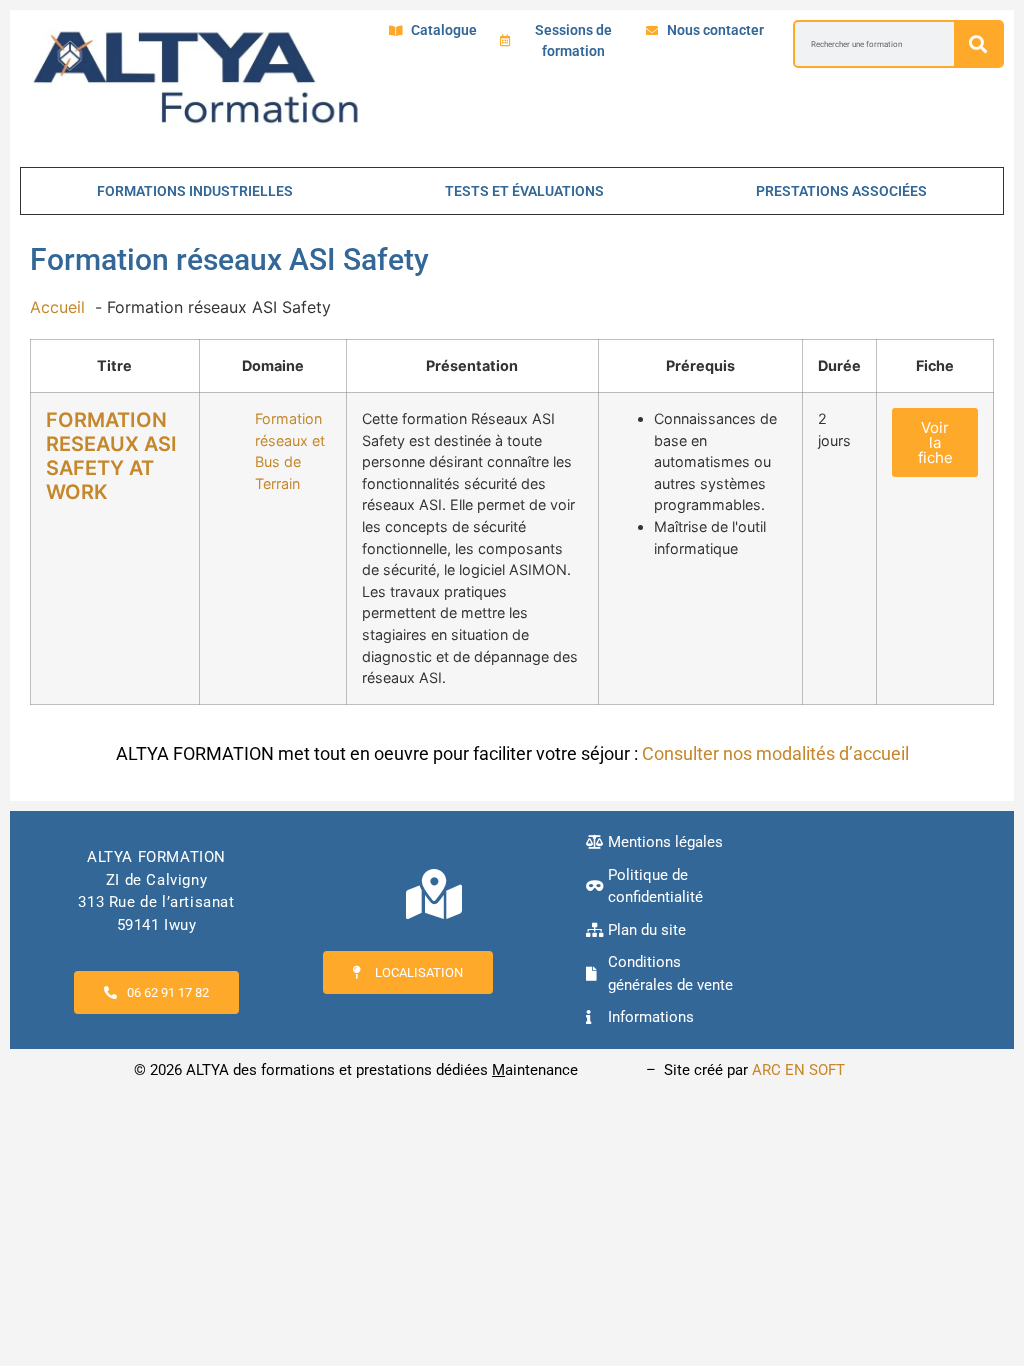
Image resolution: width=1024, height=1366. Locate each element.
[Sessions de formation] (505, 41)
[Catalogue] (396, 31)
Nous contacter (715, 30)
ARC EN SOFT (798, 1070)
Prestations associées (841, 191)
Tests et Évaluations (524, 191)
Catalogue (444, 30)
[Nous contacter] (652, 31)
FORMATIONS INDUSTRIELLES (195, 191)
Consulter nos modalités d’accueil (775, 753)
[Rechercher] (978, 44)
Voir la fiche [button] (935, 442)
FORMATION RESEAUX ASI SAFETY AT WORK (111, 456)
